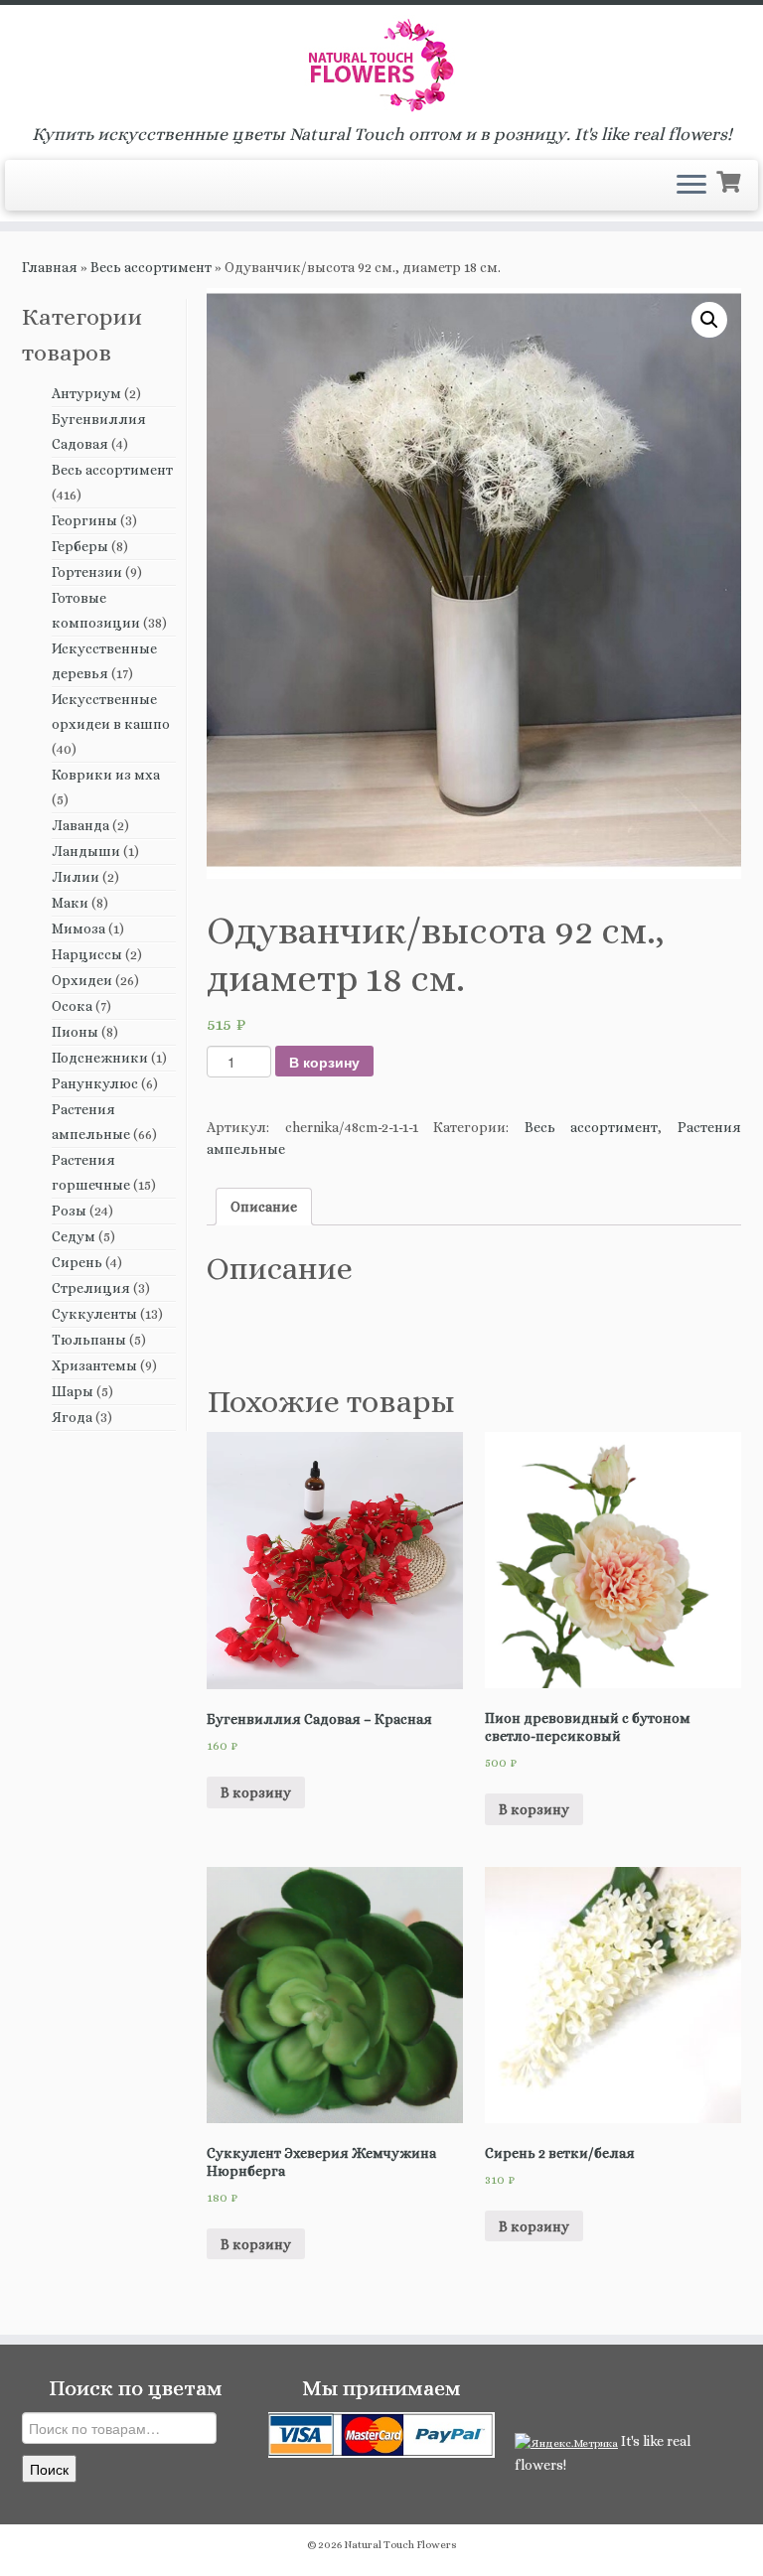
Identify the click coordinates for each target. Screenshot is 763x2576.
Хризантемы (94, 1365)
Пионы (75, 1032)
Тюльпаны (89, 1340)
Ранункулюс (95, 1083)
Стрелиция (91, 1288)
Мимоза (78, 929)
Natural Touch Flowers (400, 2545)
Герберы (80, 546)
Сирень (77, 1262)
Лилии (76, 877)
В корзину (324, 1062)
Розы (69, 1211)
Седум (74, 1236)
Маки (70, 903)
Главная (50, 267)
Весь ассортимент (151, 267)
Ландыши (86, 851)
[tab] (264, 1207)
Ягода (72, 1417)
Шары (73, 1391)
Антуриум (86, 393)
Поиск (49, 2469)
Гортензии (87, 572)
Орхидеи (82, 980)
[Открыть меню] (691, 186)
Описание (264, 1207)
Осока (72, 1006)
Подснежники (100, 1058)
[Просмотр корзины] (731, 180)
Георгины (84, 520)
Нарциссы (87, 954)
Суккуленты (94, 1314)
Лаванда (80, 825)
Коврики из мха (106, 775)
